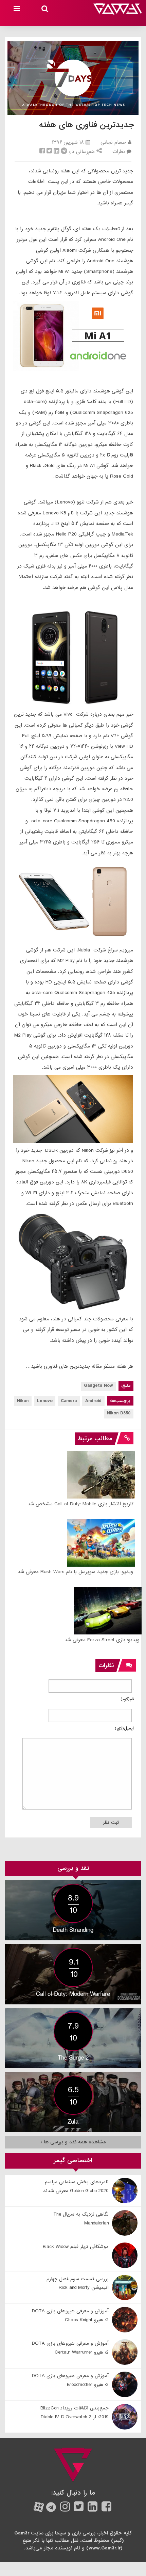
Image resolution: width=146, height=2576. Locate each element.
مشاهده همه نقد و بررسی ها (74, 2142)
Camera (69, 1401)
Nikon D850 (119, 1413)
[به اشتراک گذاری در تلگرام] (64, 152)
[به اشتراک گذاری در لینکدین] (56, 152)
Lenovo (45, 1401)
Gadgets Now (98, 1386)
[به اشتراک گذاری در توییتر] (49, 152)
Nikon (23, 1401)
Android (93, 1401)
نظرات (119, 152)
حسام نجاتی (113, 142)
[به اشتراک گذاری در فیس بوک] (42, 152)
